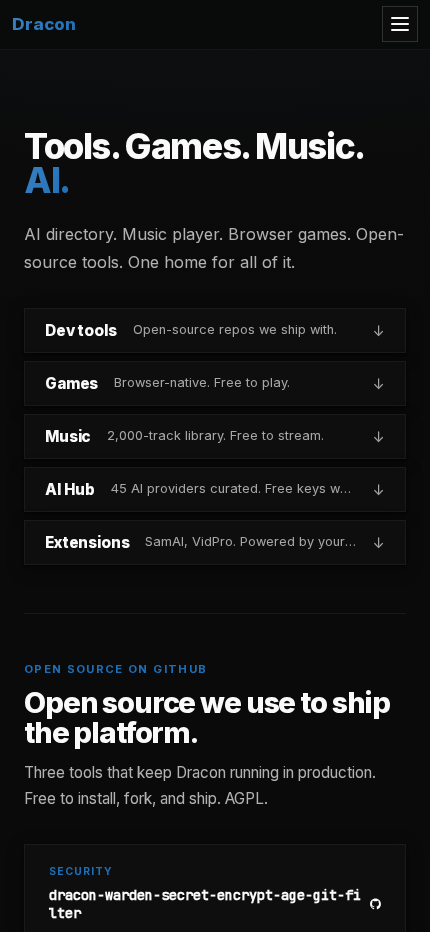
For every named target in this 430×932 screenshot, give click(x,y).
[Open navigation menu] (400, 24)
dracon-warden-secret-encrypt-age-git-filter (205, 904)
